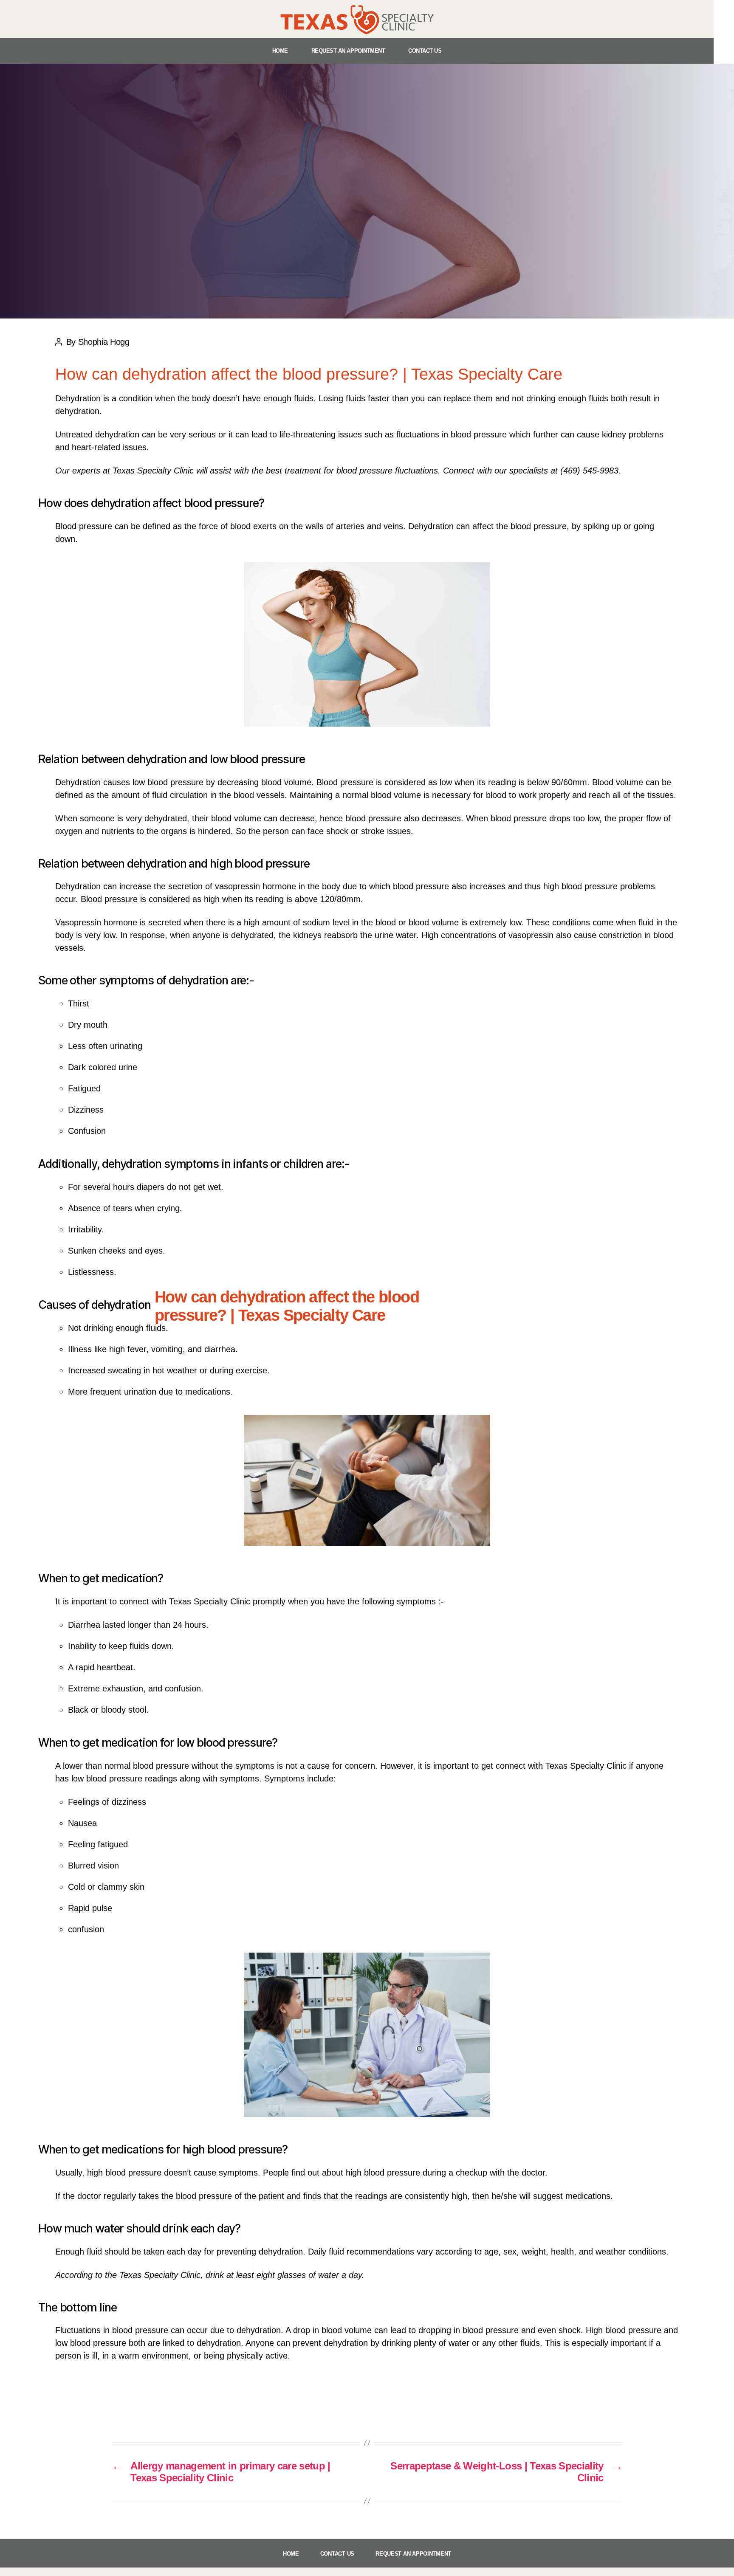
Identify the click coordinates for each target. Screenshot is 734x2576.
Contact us (337, 2554)
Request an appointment (348, 51)
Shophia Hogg (377, 1343)
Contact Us (425, 51)
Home (280, 51)
